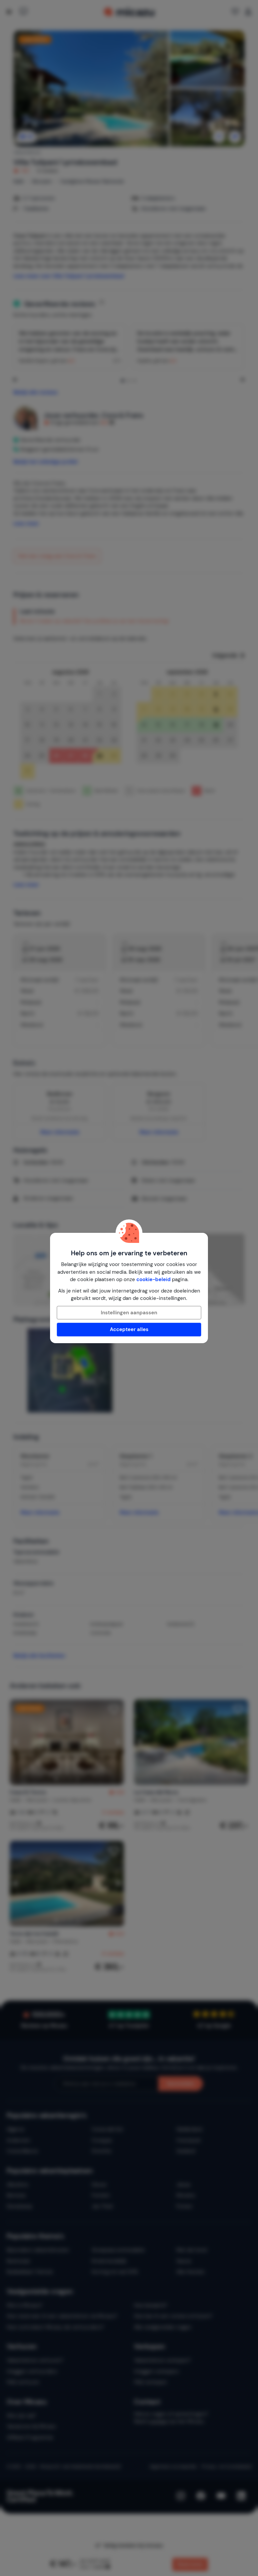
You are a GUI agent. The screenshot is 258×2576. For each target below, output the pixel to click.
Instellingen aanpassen (129, 1313)
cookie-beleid (154, 1279)
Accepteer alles (129, 1329)
